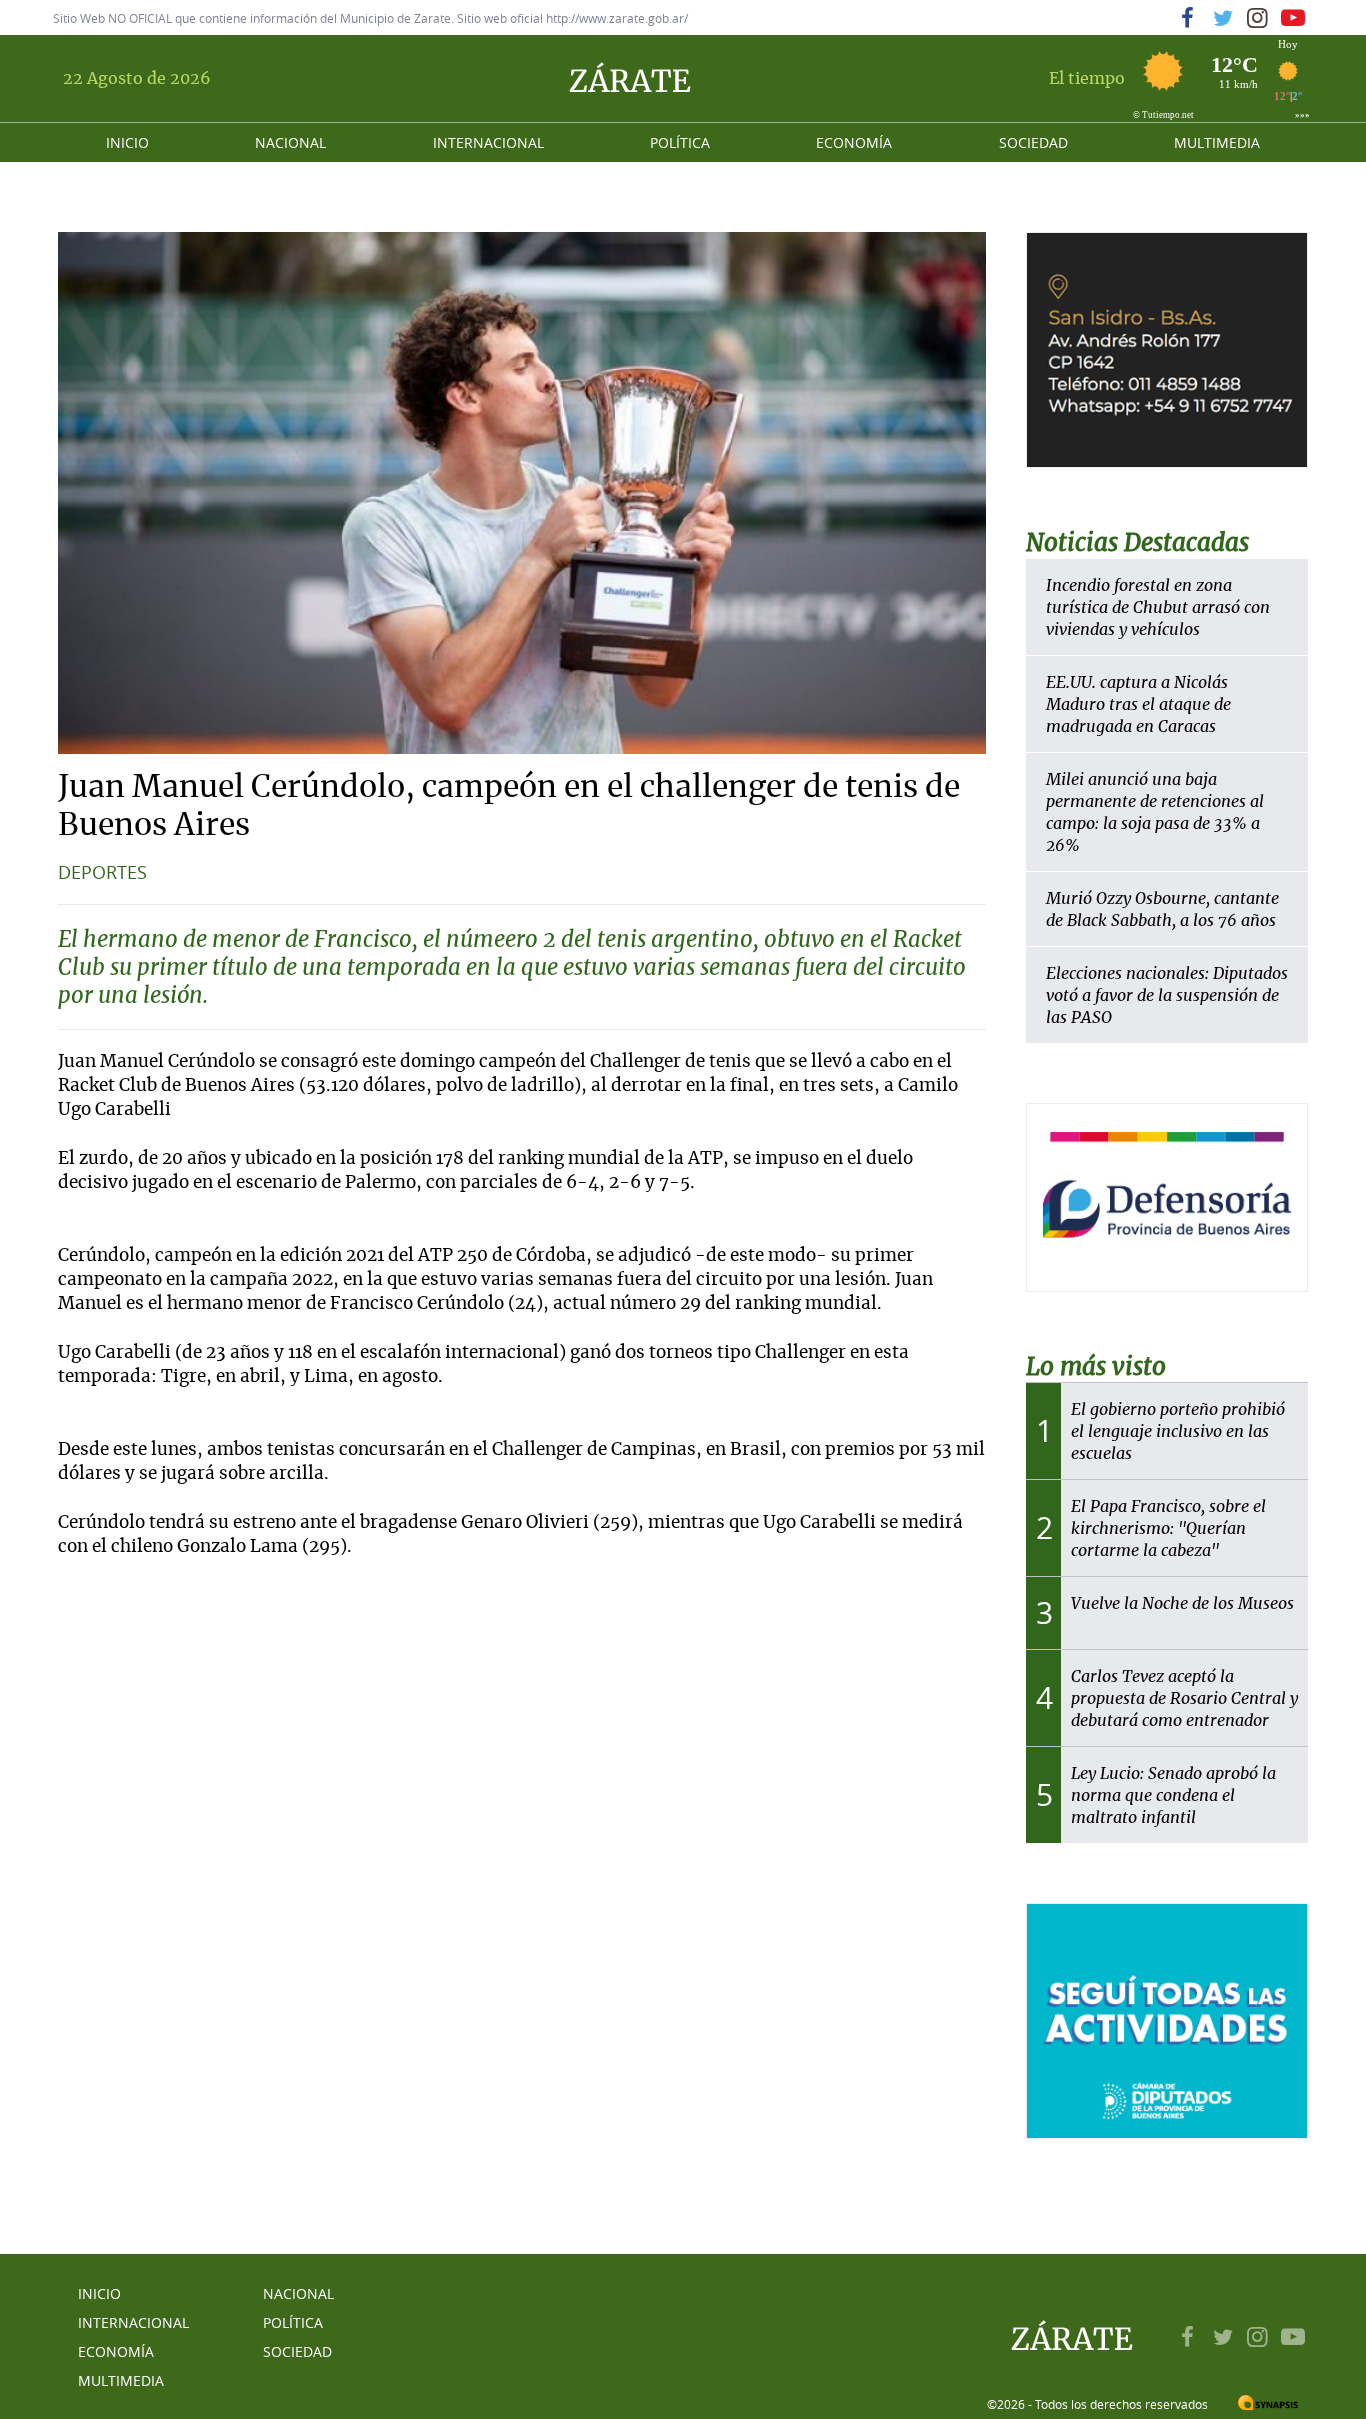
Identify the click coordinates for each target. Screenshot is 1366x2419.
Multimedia (1217, 142)
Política (680, 142)
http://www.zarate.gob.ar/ (617, 18)
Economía (854, 142)
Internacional (488, 142)
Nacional (290, 142)
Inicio (127, 142)
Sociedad (1033, 142)
